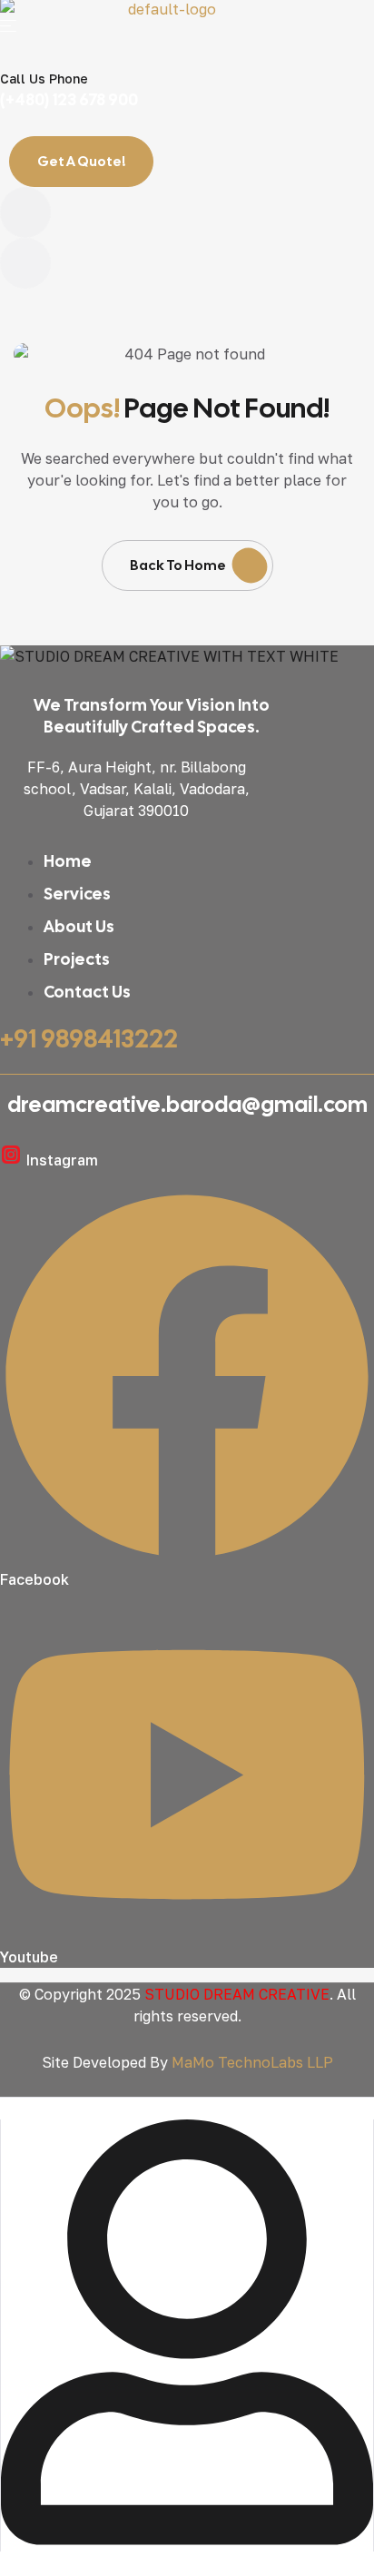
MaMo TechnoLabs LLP (252, 2062)
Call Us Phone (44, 79)
